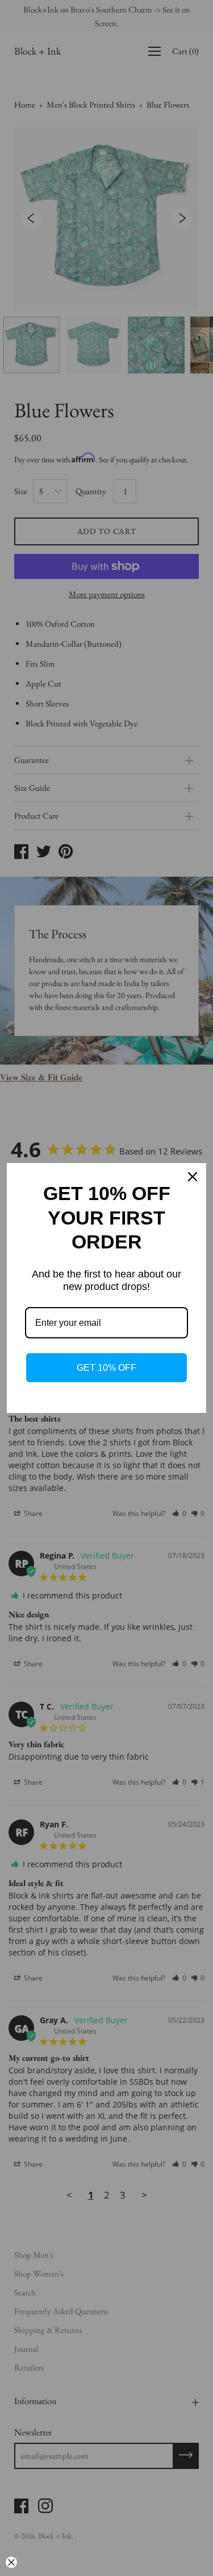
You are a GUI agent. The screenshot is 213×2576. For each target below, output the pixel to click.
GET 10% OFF (106, 1368)
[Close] (193, 1177)
